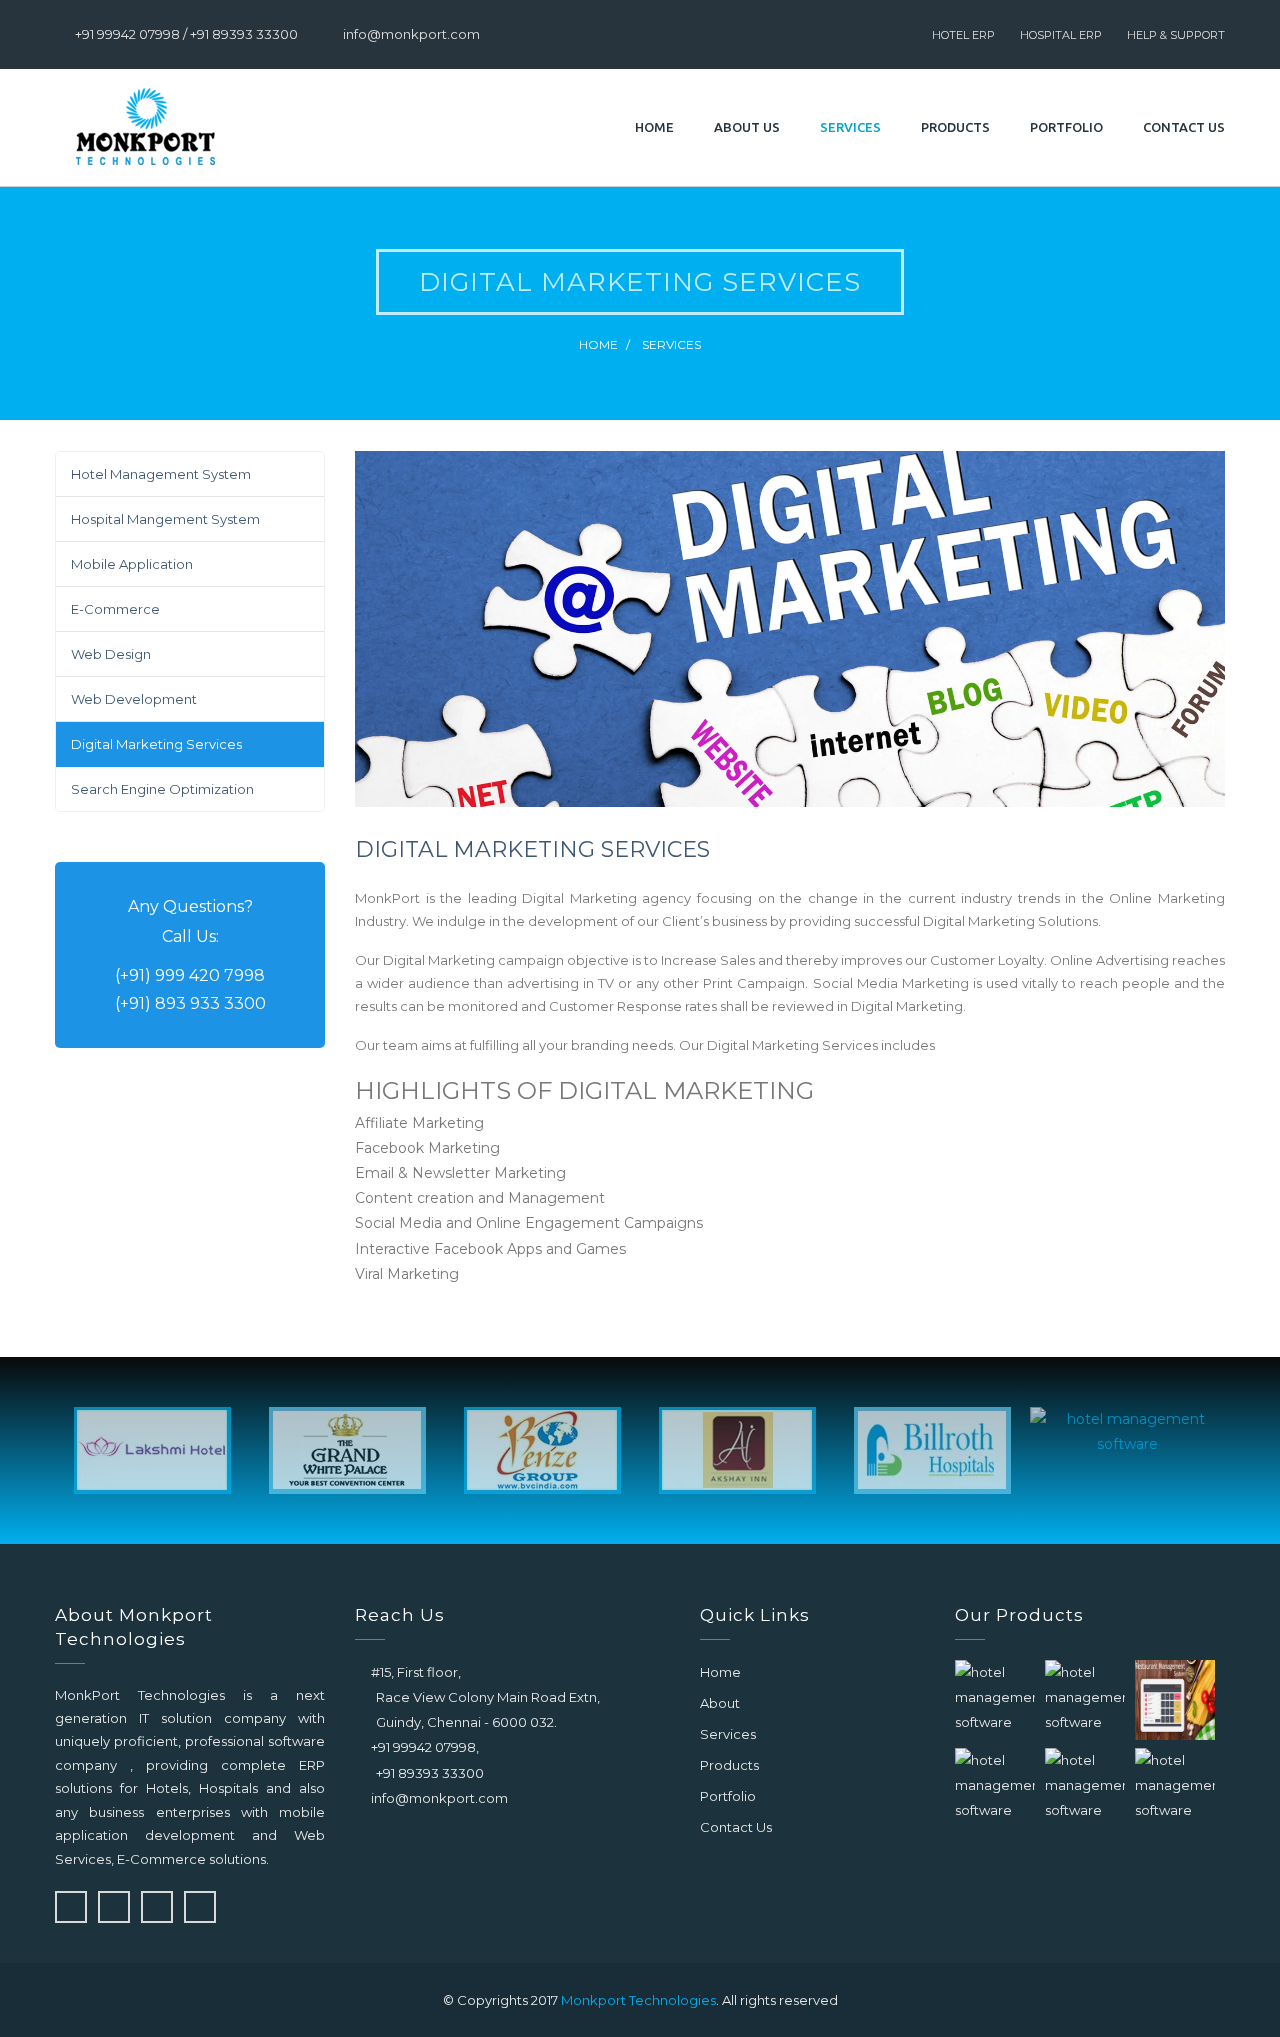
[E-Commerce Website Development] (1175, 1786)
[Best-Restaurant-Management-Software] (1175, 1700)
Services (850, 127)
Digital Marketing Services (156, 744)
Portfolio (1066, 127)
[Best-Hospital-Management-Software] (1085, 1698)
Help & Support (1176, 35)
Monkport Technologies (638, 2000)
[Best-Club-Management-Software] (995, 1786)
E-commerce (115, 609)
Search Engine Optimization (162, 789)
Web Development (134, 699)
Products (955, 127)
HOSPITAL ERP (1061, 35)
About (720, 1703)
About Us (747, 127)
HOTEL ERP (963, 35)
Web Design (111, 654)
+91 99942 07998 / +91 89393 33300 (186, 34)
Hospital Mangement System (165, 519)
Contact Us (1184, 127)
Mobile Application (132, 564)
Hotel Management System (161, 474)
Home (654, 127)
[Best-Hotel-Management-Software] (995, 1698)
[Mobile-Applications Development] (1085, 1786)
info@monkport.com (411, 34)
